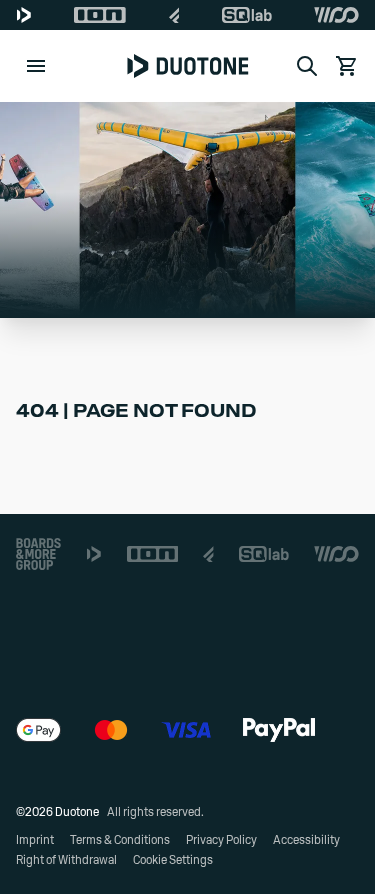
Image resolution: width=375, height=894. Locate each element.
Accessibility (306, 840)
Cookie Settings (173, 860)
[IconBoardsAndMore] (38, 554)
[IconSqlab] (247, 15)
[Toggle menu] (36, 66)
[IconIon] (100, 15)
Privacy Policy (221, 840)
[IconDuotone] (24, 15)
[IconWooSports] (336, 15)
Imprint (35, 840)
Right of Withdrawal (66, 860)
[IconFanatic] (174, 15)
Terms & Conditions (120, 840)
